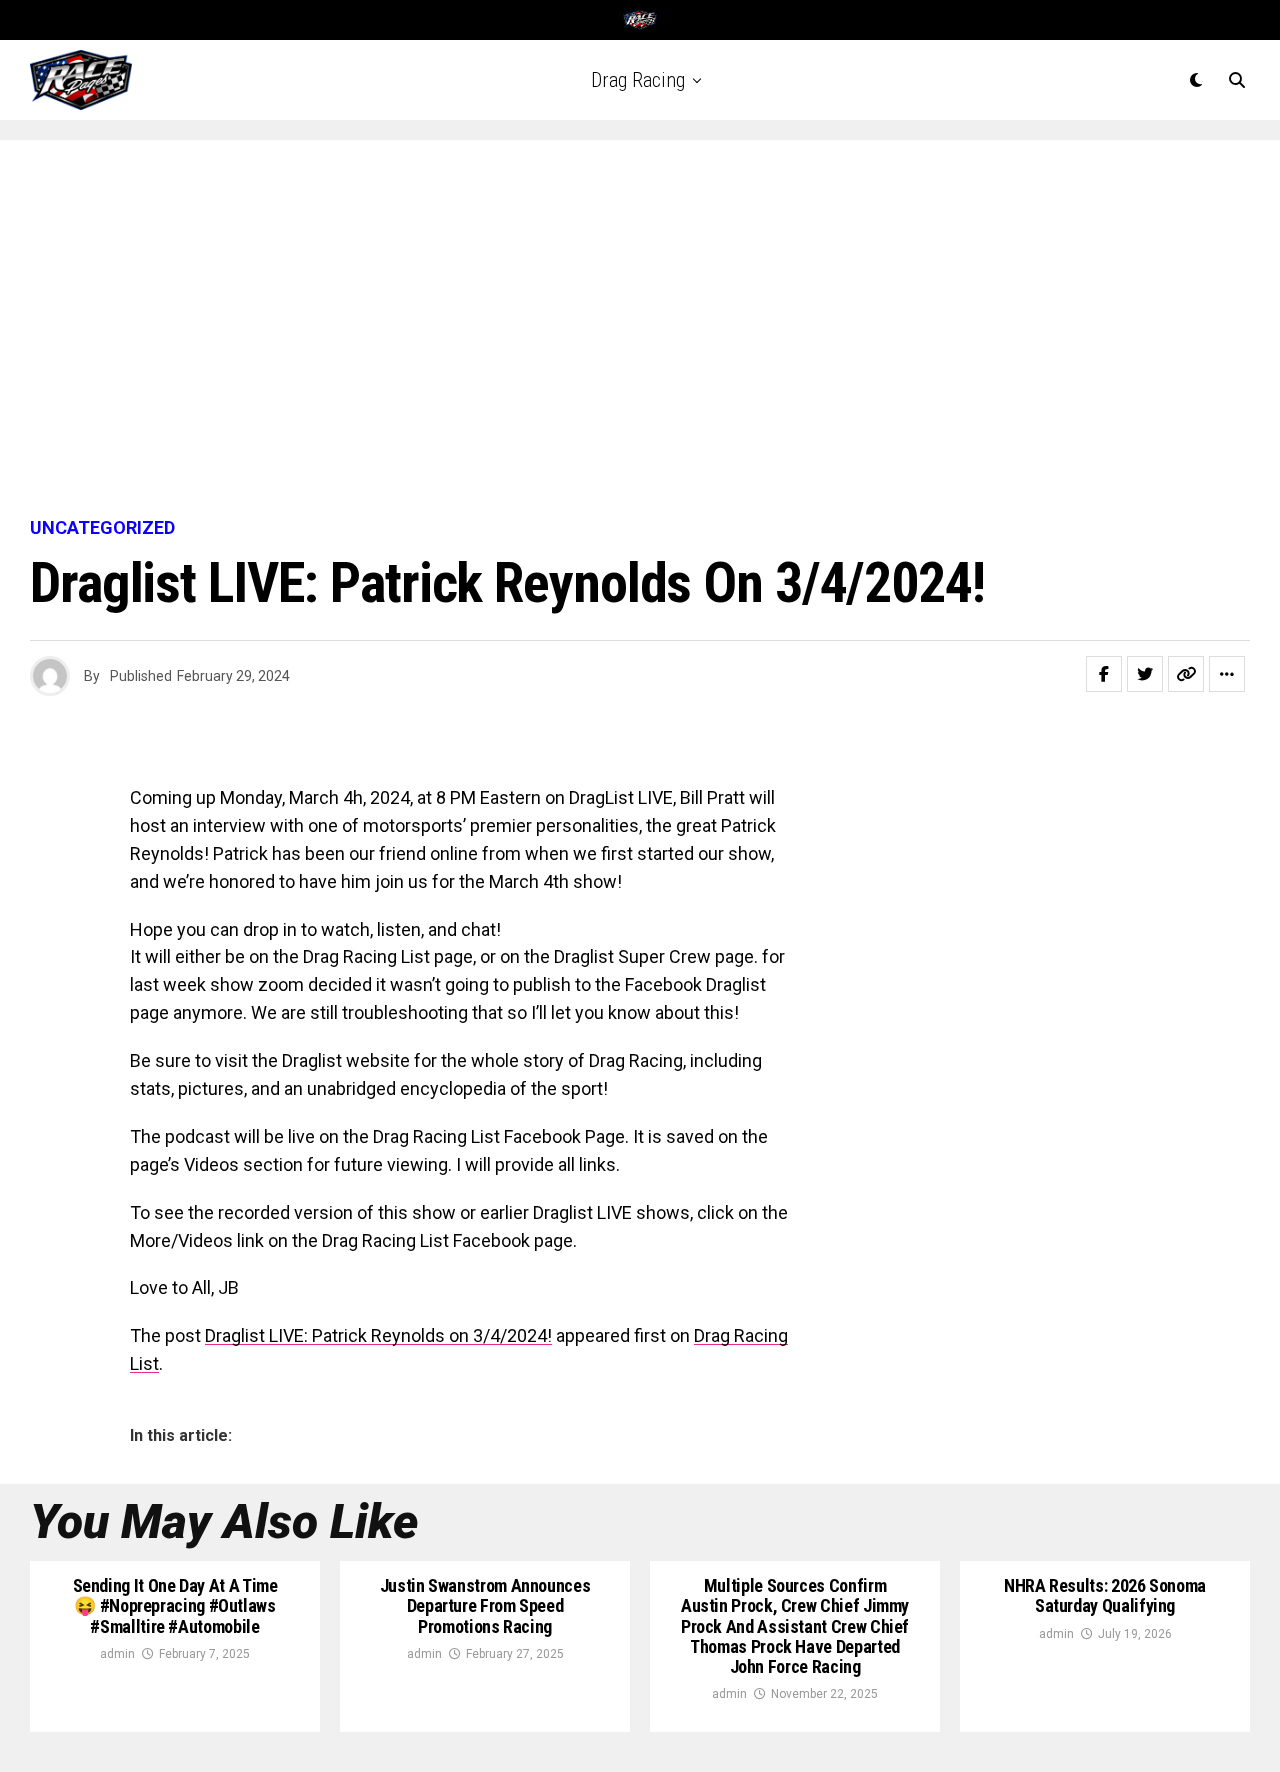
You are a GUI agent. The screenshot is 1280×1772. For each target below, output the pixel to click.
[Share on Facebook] (1104, 674)
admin (117, 1654)
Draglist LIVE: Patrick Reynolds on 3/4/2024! (378, 1335)
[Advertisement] (640, 330)
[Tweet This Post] (1145, 674)
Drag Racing (638, 80)
